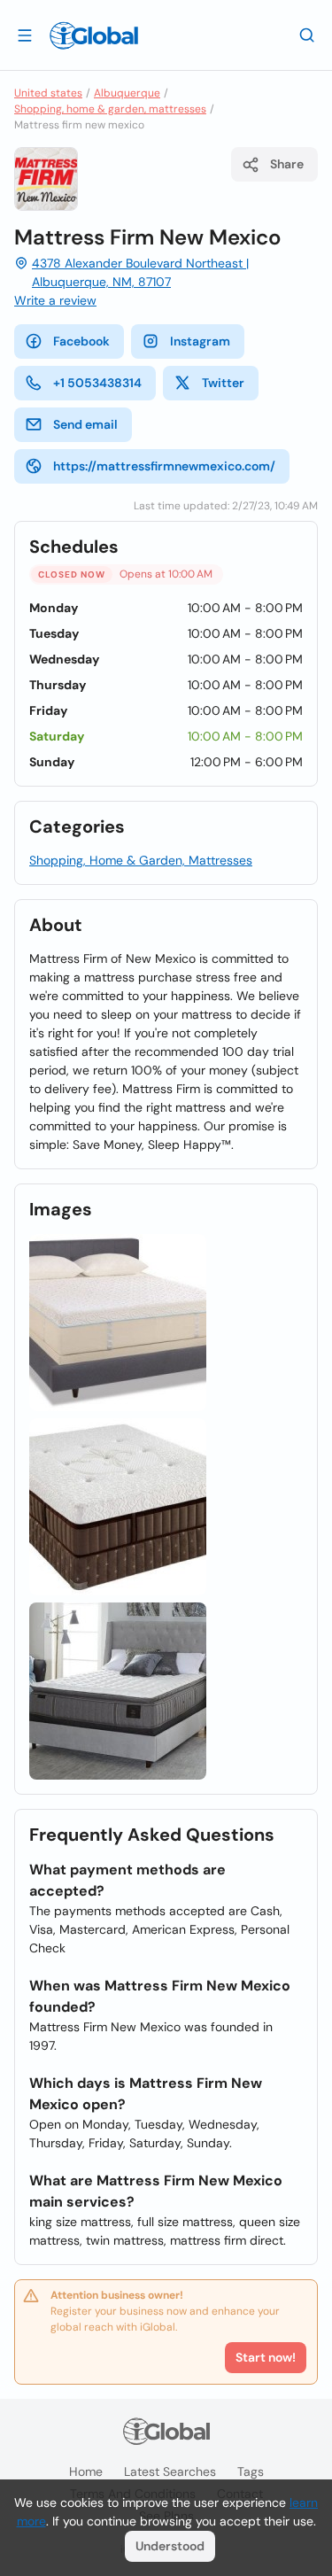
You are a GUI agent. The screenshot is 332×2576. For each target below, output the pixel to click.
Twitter (223, 383)
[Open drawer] (25, 35)
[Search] (307, 35)
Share (287, 164)
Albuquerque (127, 93)
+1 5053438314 (97, 383)
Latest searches (170, 2471)
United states (48, 93)
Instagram (200, 341)
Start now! (266, 2357)
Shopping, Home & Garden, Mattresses (141, 860)
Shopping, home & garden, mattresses (110, 109)
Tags (251, 2471)
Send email (85, 424)
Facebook (81, 341)
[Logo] (94, 35)
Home (86, 2471)
